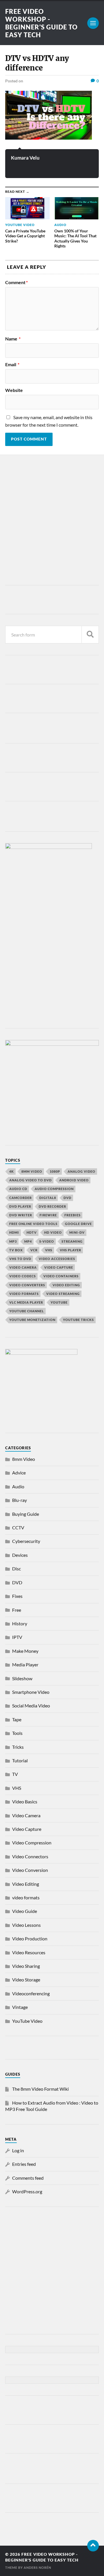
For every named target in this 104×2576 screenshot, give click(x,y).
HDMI (14, 1232)
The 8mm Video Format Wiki (40, 2089)
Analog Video (81, 1171)
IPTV (17, 1637)
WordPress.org (27, 2191)
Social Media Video (31, 1706)
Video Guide (25, 1911)
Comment (16, 282)
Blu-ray (19, 1500)
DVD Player (20, 1206)
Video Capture (59, 1267)
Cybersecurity (26, 1541)
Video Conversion (30, 1870)
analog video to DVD (30, 1180)
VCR (34, 1250)
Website (14, 390)
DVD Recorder (52, 1206)
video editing (66, 1285)
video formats (24, 1294)
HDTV (32, 1232)
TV (15, 1774)
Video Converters (27, 1285)
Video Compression (32, 1843)
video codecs (23, 1276)
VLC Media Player (26, 1302)
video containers (61, 1276)
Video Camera (23, 1267)
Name (13, 339)
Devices (20, 1555)
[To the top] (93, 2546)
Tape (17, 1719)
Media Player (25, 1664)
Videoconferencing (31, 1993)
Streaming (72, 1241)
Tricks (18, 1747)
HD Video (53, 1232)
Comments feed (28, 2178)
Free (17, 1610)
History (20, 1623)
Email (12, 364)
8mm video (32, 1171)
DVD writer (21, 1215)
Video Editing (26, 1884)
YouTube (59, 1302)
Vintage (20, 2007)
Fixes (17, 1596)
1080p (55, 1171)
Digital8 (48, 1198)
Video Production (30, 1939)
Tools (17, 1733)
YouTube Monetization (32, 1320)
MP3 (13, 1241)
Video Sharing (26, 1966)
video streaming (63, 1294)
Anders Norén (37, 2567)
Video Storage (26, 1980)
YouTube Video (27, 2021)
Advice (19, 1473)
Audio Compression (54, 1189)
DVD (67, 1198)
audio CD (18, 1189)
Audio (18, 1486)
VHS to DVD (20, 1259)
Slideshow (22, 1678)
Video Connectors (30, 1856)
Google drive (78, 1224)
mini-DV (77, 1232)
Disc (16, 1569)
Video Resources (29, 1952)
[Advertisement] (52, 521)
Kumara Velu (25, 158)
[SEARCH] (90, 635)
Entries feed (24, 2164)
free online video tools (33, 1224)
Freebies (73, 1215)
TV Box (16, 1250)
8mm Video (24, 1459)
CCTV (18, 1527)
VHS (49, 1250)
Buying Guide (26, 1514)
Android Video (74, 1180)
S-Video (47, 1241)
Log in (18, 2150)
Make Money (25, 1651)
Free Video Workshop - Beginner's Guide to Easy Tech (41, 23)
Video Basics (25, 1801)
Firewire (48, 1215)
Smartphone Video (31, 1692)
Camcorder (21, 1198)
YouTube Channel (27, 1311)
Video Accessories (57, 1259)
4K (12, 1171)
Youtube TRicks (78, 1320)
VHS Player (70, 1250)
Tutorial (20, 1760)
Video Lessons (26, 1925)
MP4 (28, 1241)
